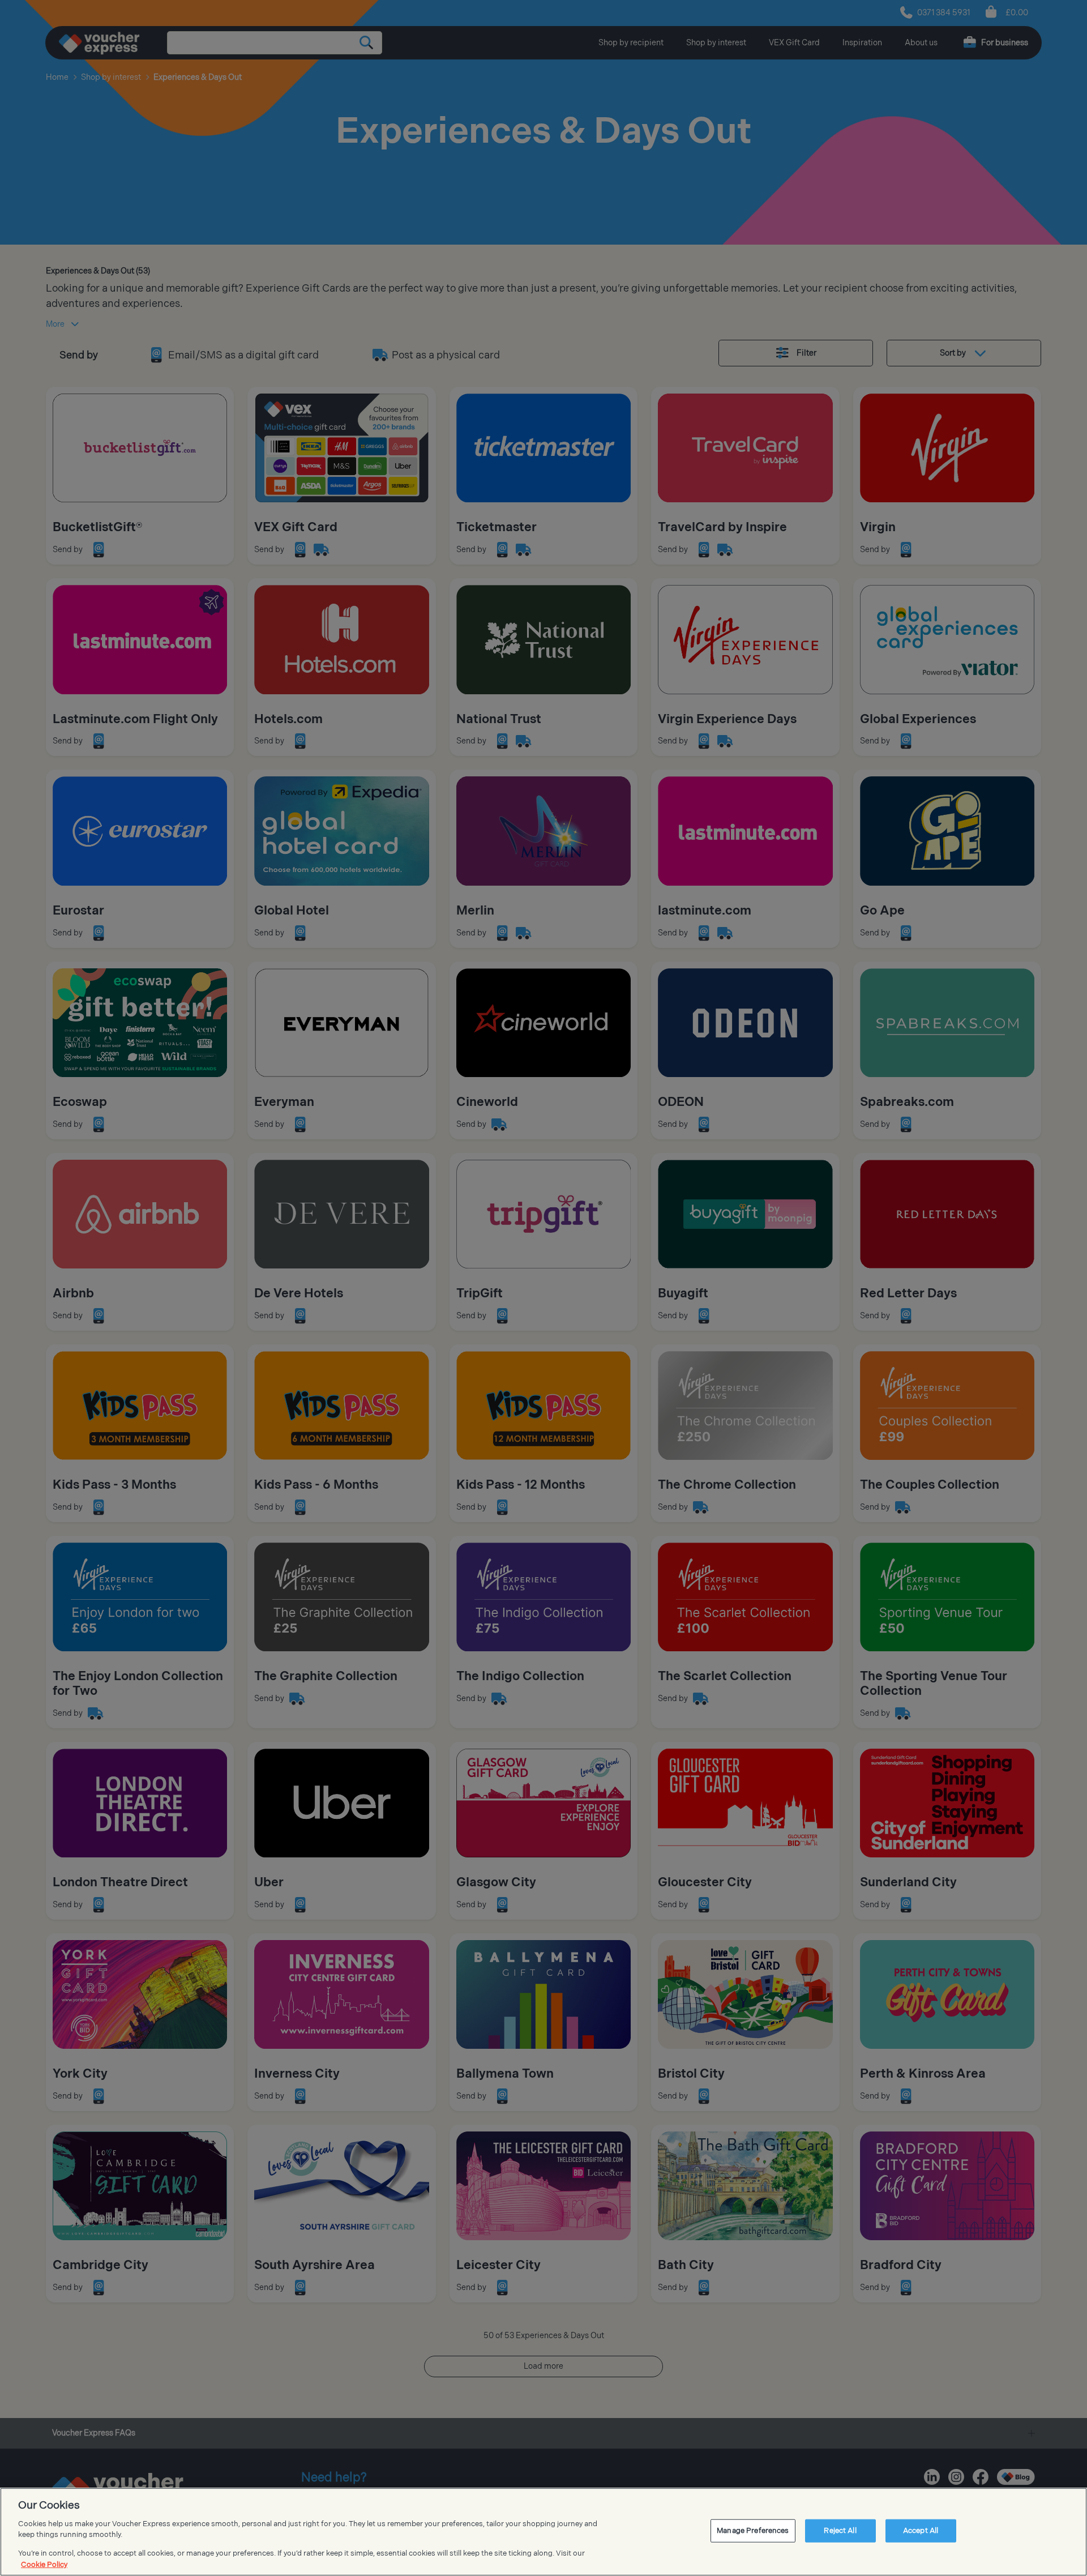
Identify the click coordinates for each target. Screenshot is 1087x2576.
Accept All (921, 2531)
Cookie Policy (44, 2564)
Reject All (840, 2531)
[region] (543, 2532)
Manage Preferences (753, 2531)
